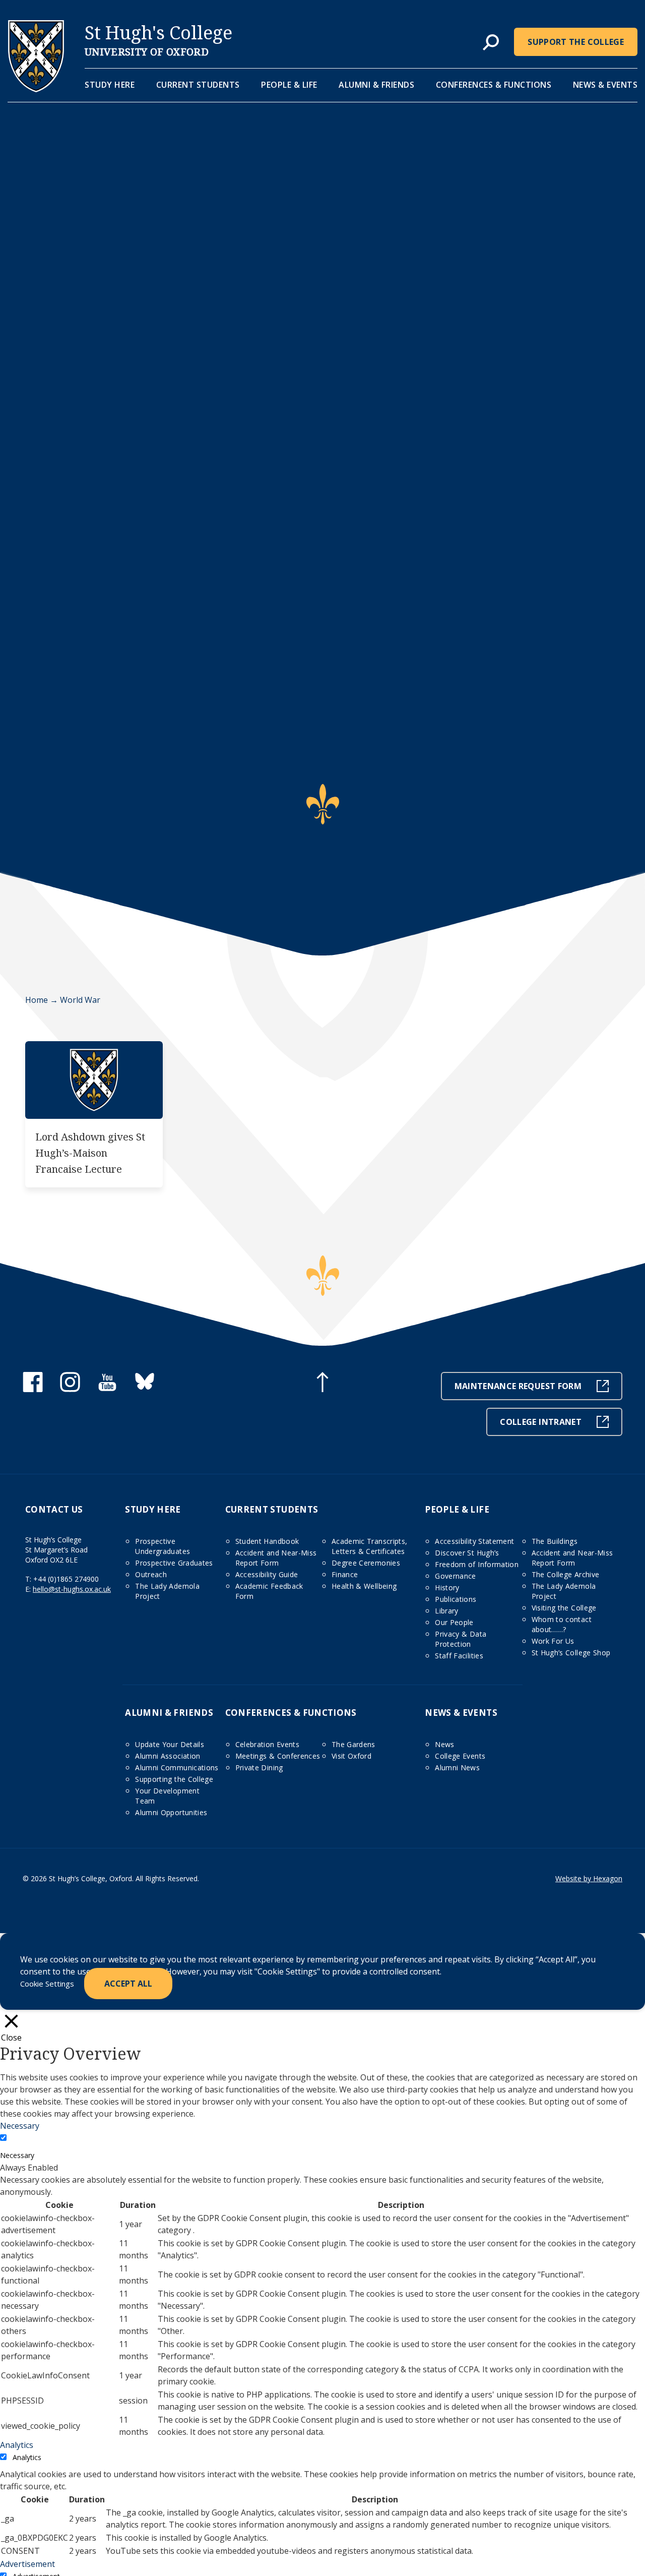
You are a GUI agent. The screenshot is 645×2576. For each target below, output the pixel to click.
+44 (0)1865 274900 (66, 1579)
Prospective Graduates (174, 1563)
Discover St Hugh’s (467, 1553)
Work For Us (553, 1641)
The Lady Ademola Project (167, 1591)
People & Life (289, 85)
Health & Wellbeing (364, 1586)
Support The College (576, 42)
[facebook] (33, 1389)
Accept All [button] (128, 1984)
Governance (456, 1576)
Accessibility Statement (474, 1541)
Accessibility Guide (267, 1574)
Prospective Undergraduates (163, 1546)
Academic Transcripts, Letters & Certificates (369, 1546)
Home (37, 1000)
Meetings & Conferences (278, 1756)
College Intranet (541, 1422)
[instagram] (70, 1389)
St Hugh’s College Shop (571, 1653)
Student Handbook (267, 1541)
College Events (460, 1756)
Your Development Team (167, 1796)
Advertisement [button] (27, 2564)
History (447, 1587)
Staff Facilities (459, 1656)
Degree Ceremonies (366, 1563)
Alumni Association (168, 1756)
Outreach (151, 1574)
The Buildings (555, 1541)
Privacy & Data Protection (461, 1639)
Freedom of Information (477, 1564)
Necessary (17, 2155)
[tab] (491, 43)
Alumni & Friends (376, 85)
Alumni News (457, 1768)
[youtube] (107, 1389)
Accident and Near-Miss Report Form (276, 1558)
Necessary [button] (20, 2126)
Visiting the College (564, 1608)
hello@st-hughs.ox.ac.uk (72, 1589)
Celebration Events (267, 1744)
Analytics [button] (17, 2445)
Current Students (198, 85)
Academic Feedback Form (269, 1591)
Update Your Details (170, 1744)
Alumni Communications (177, 1768)
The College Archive (566, 1574)
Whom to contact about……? (562, 1624)
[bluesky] (145, 1389)
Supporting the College (174, 1779)
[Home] (36, 89)
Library (446, 1611)
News (444, 1744)
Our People (454, 1622)
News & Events (605, 85)
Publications (456, 1599)
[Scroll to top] (322, 1384)
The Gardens (353, 1744)
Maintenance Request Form (518, 1386)
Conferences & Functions (494, 85)
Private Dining (259, 1768)
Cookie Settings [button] (47, 1984)
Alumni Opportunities (171, 1812)
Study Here (110, 85)
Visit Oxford (351, 1756)
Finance (345, 1574)
